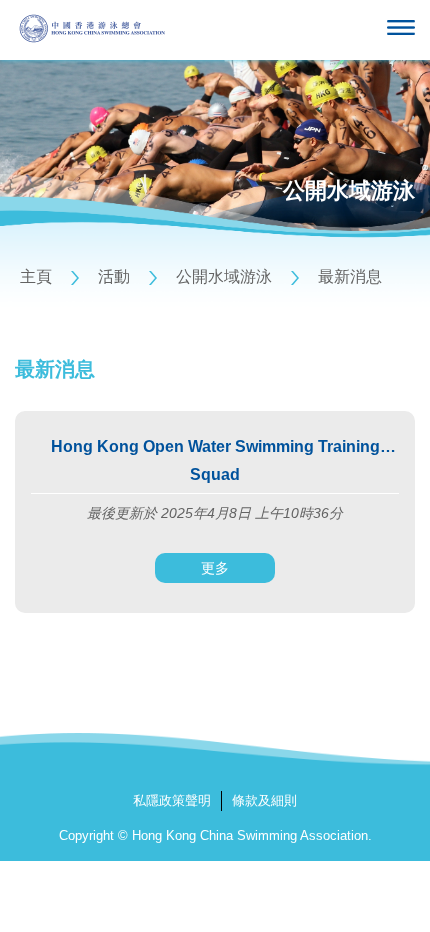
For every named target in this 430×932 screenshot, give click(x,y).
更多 (215, 568)
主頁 (36, 276)
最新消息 (350, 276)
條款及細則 (264, 800)
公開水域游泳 (224, 276)
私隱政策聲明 (172, 800)
